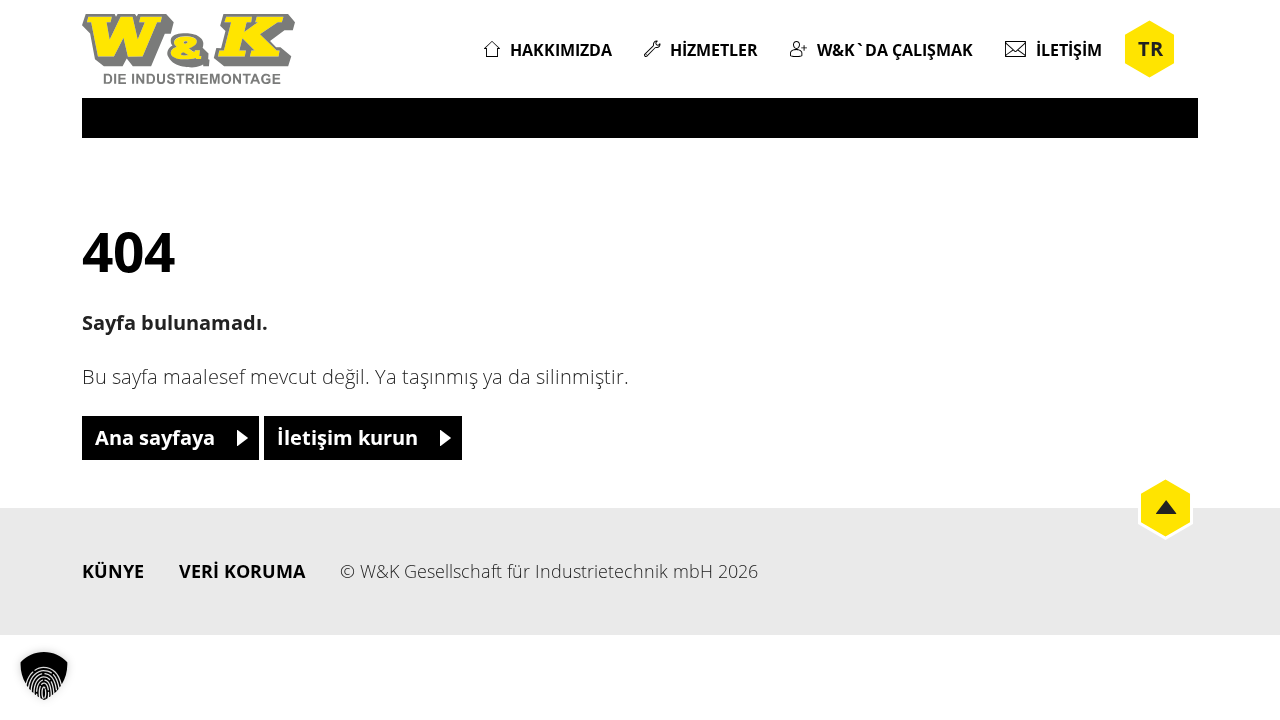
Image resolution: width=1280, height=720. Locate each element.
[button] (44, 676)
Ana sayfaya (155, 437)
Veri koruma (242, 571)
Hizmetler (714, 50)
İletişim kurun (347, 437)
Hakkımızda (561, 50)
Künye (113, 571)
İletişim (1069, 50)
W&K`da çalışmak (895, 50)
